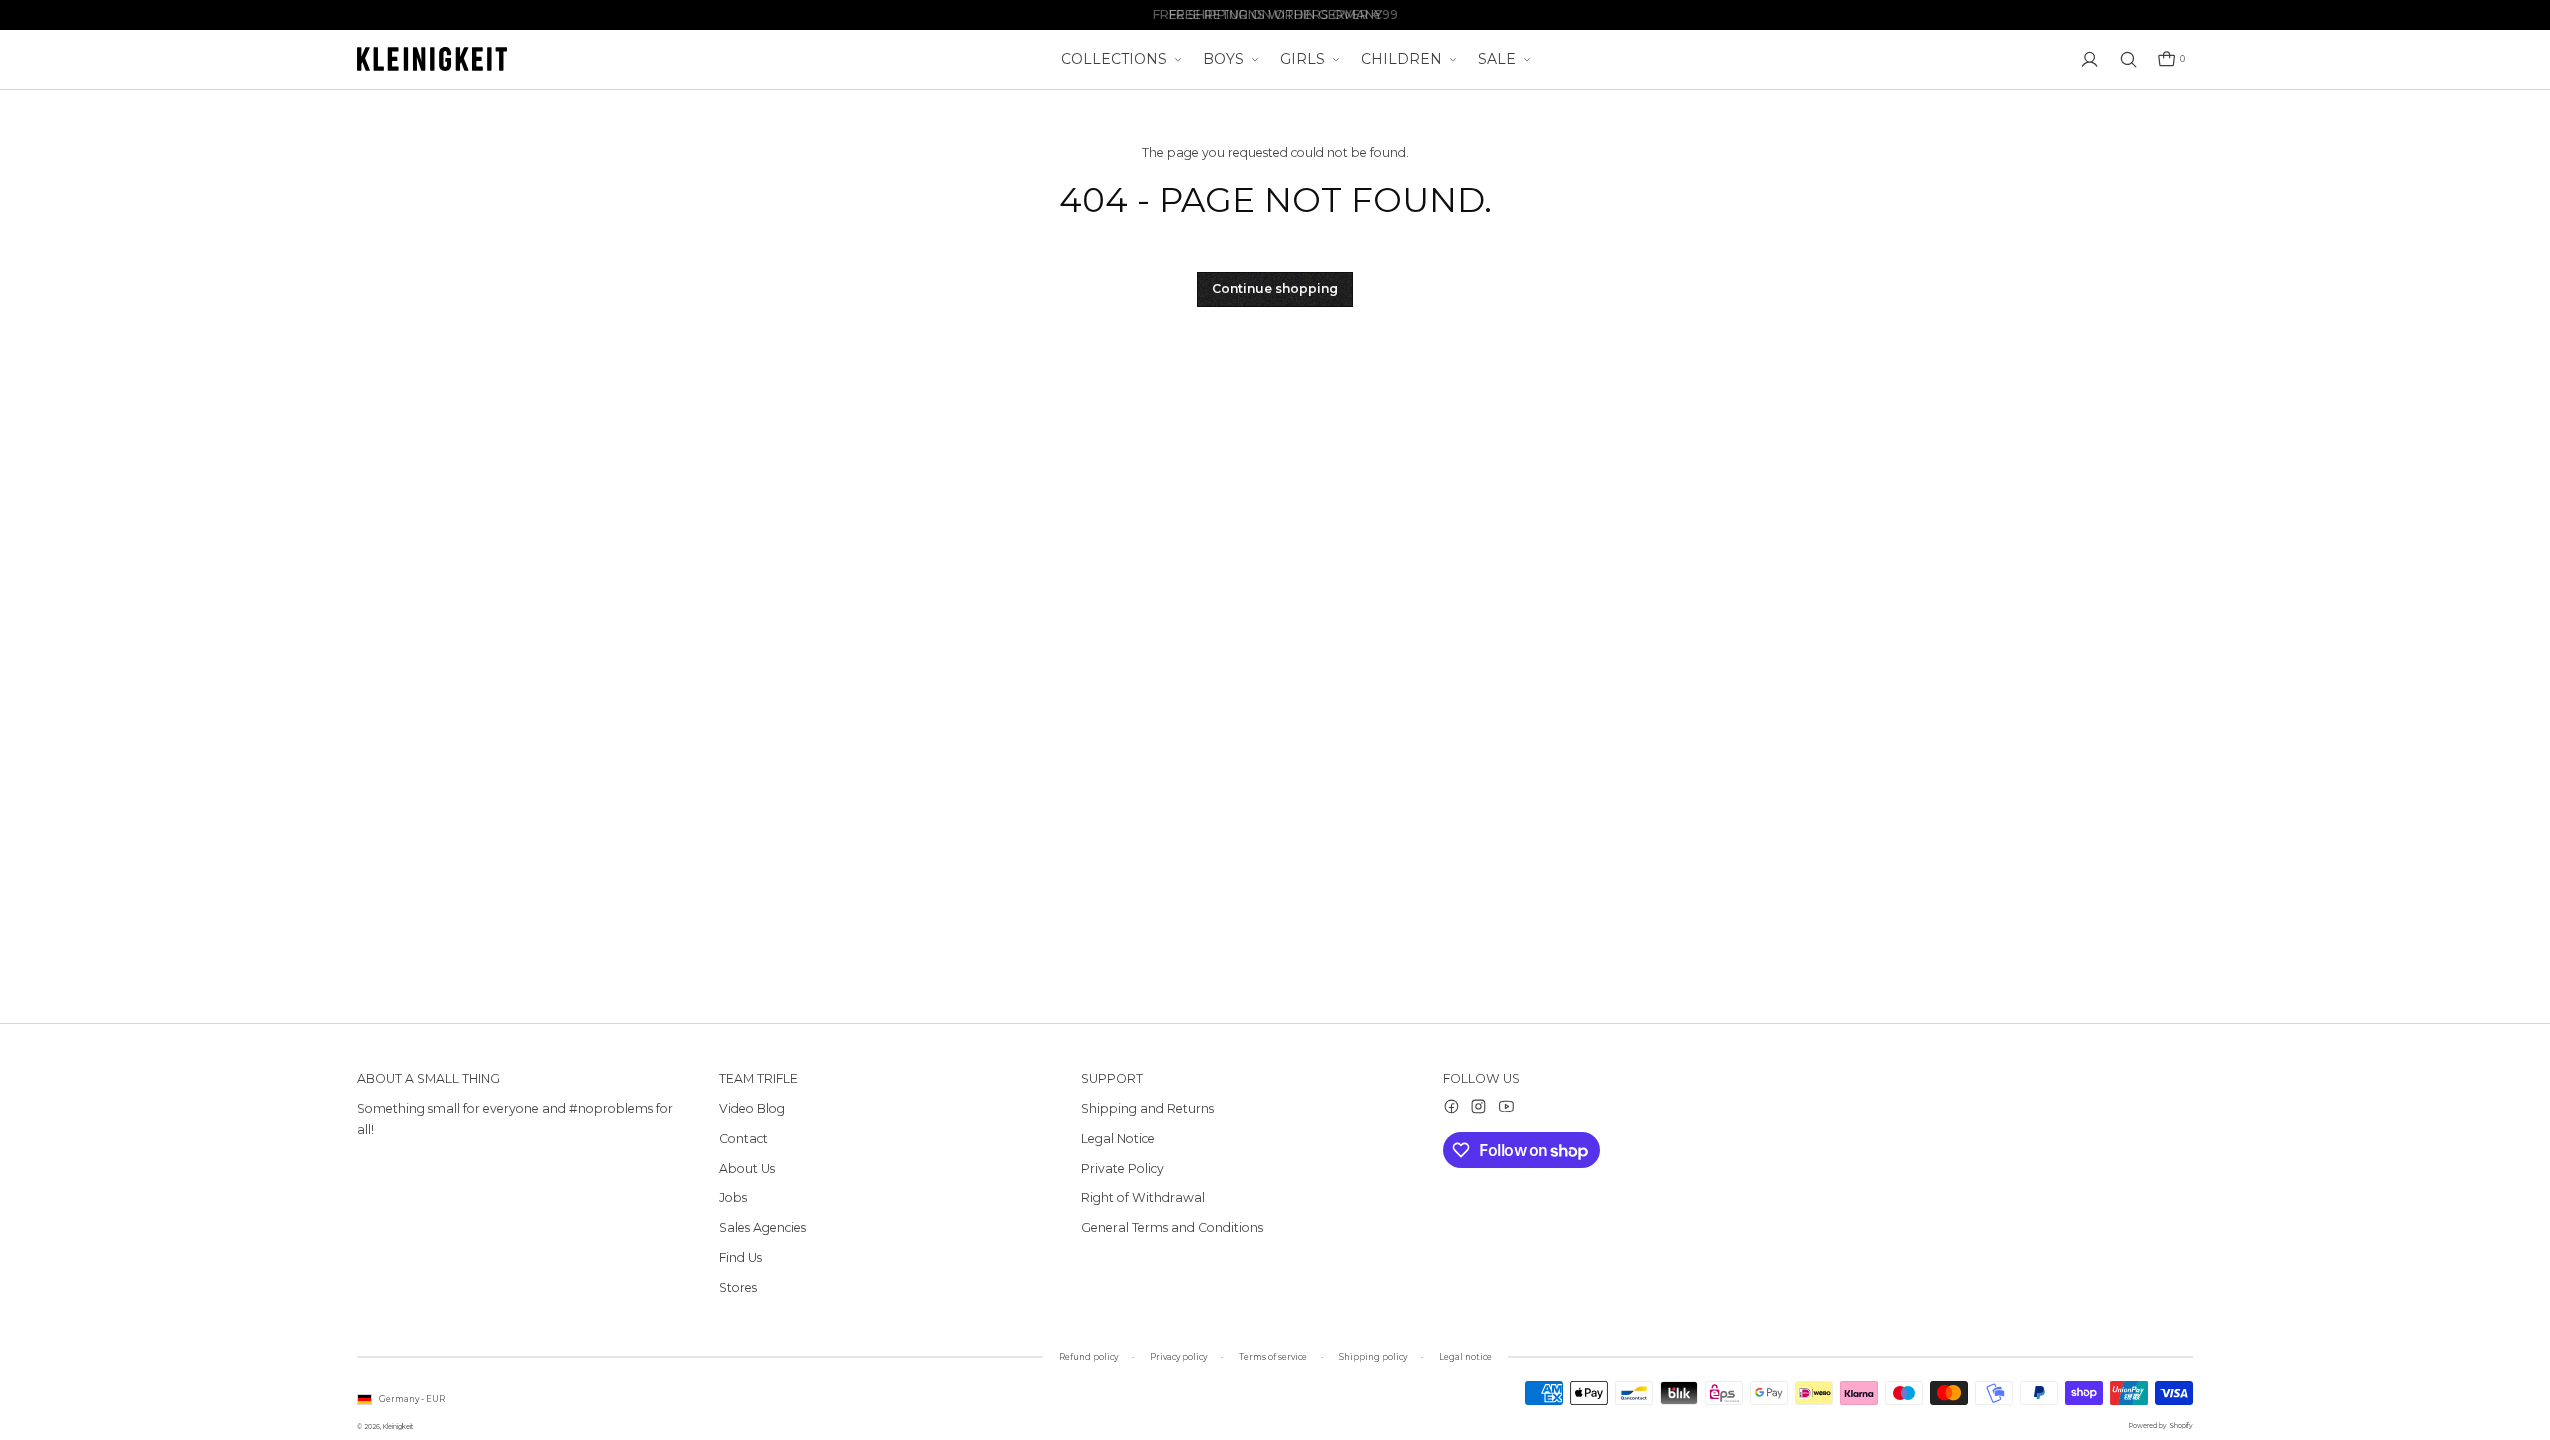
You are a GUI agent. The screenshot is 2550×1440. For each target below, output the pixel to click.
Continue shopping (1275, 288)
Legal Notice (1118, 1138)
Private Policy (1122, 1168)
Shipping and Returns (1147, 1108)
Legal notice (1465, 1357)
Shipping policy (1373, 1357)
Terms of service (1273, 1357)
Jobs (733, 1197)
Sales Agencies (762, 1227)
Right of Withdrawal (1143, 1197)
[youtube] (1506, 1106)
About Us (747, 1168)
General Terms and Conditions (1172, 1227)
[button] (2171, 59)
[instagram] (1478, 1106)
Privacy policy (1178, 1357)
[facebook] (1451, 1106)
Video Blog (752, 1108)
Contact (743, 1138)
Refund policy (1088, 1357)
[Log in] (2089, 59)
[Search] (2128, 59)
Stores (738, 1287)
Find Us (740, 1257)
